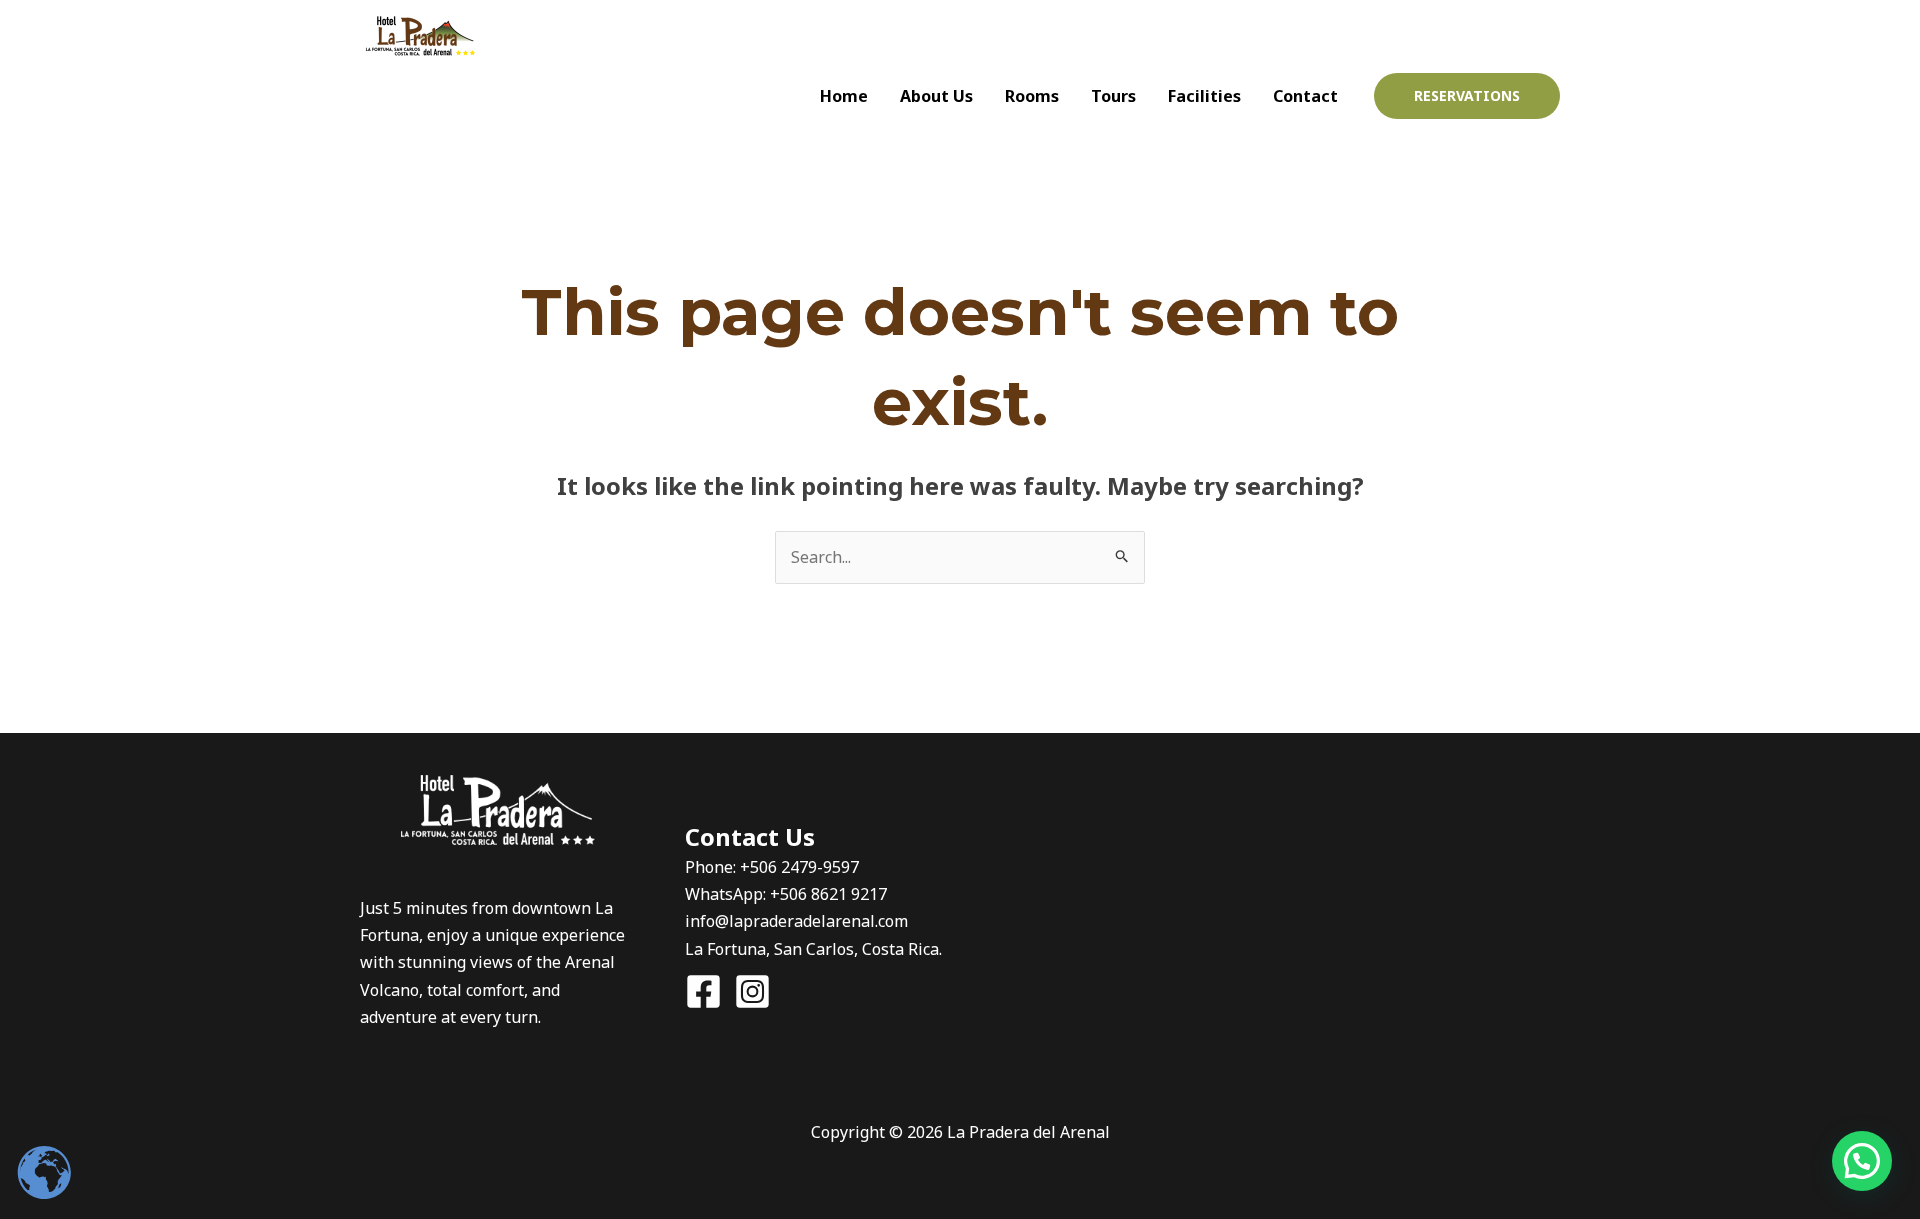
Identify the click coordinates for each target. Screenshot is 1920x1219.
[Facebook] (1466, 36)
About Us (936, 96)
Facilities (1204, 96)
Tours (1113, 96)
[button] (1467, 96)
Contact (1305, 96)
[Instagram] (1506, 36)
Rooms (1032, 96)
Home (844, 96)
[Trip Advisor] (1546, 36)
